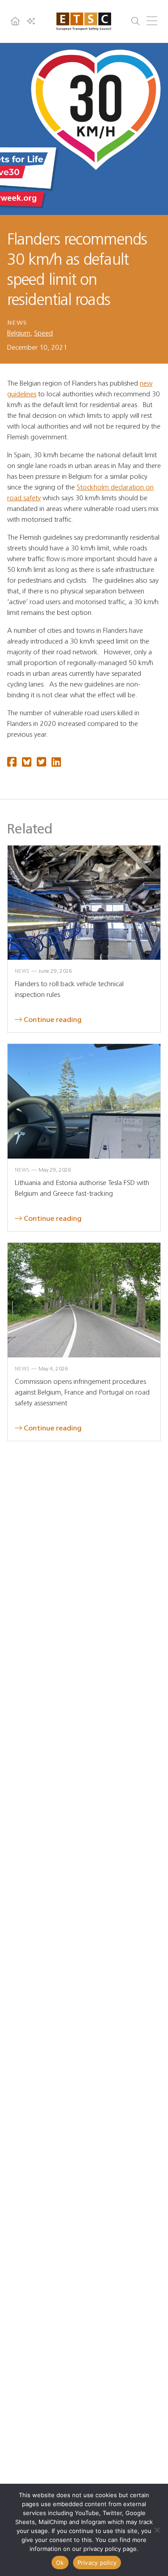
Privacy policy (97, 2563)
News (17, 323)
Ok (60, 2563)
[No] (157, 2530)
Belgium (19, 333)
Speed (43, 333)
